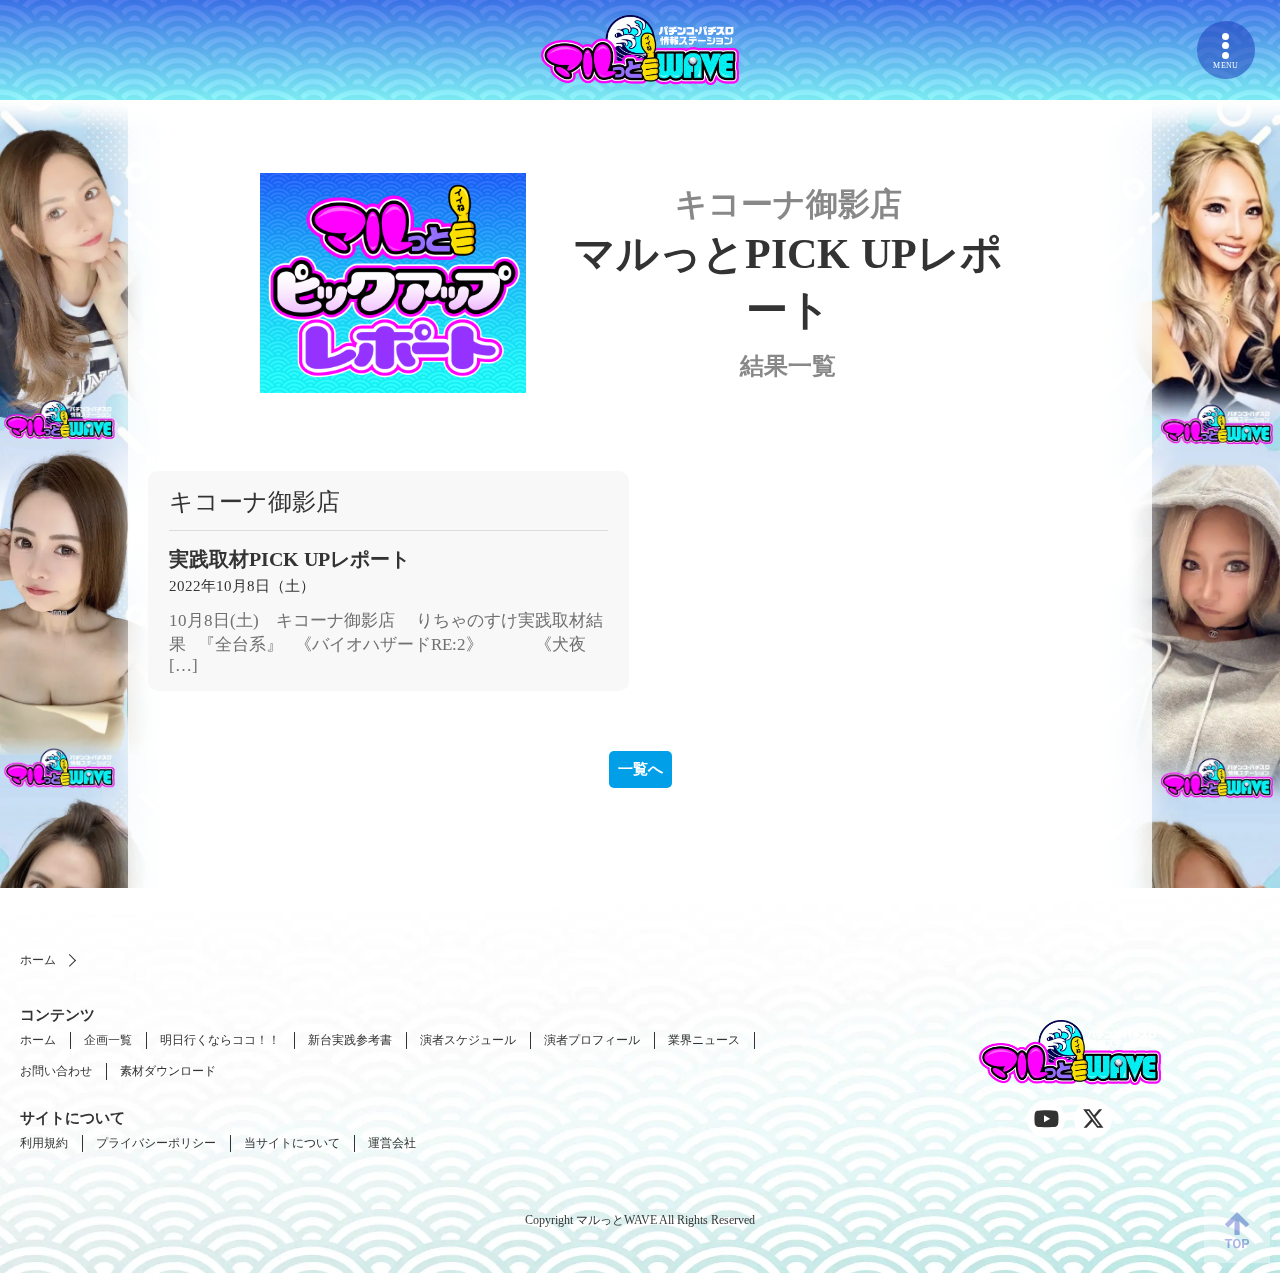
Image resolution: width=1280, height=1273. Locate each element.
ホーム (38, 960)
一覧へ (640, 769)
